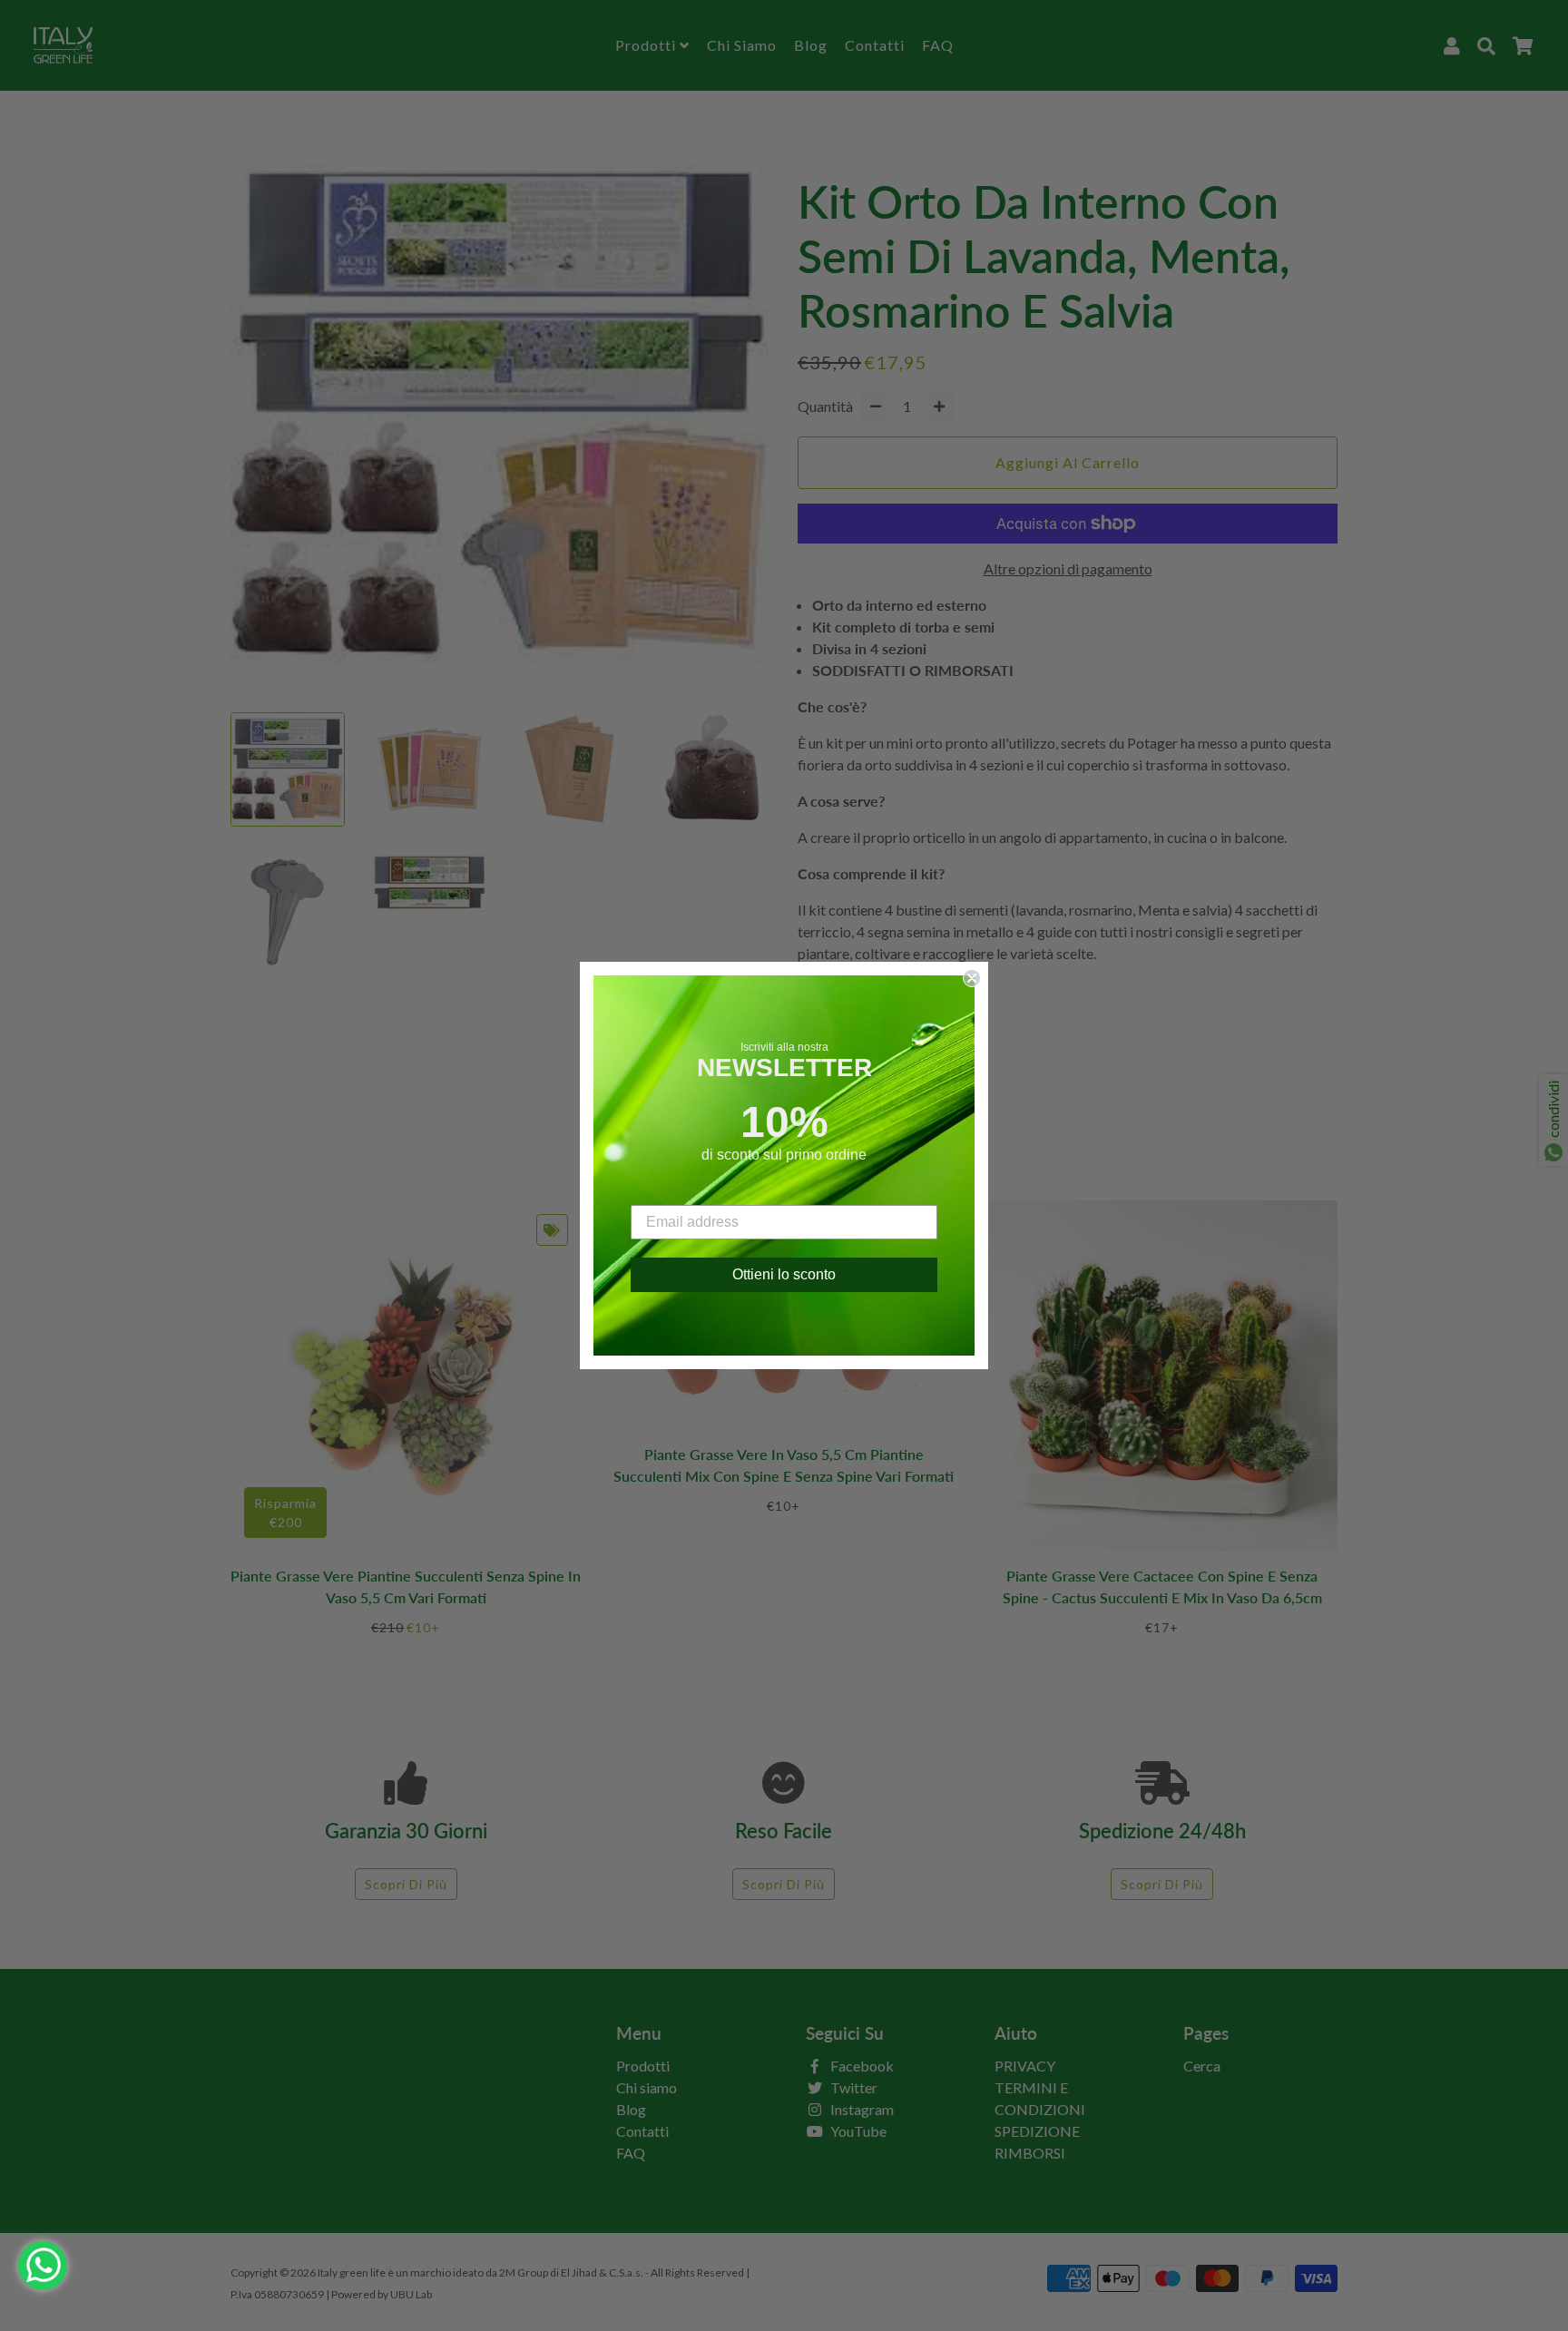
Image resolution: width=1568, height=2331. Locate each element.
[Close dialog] (972, 978)
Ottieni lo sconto (784, 1274)
